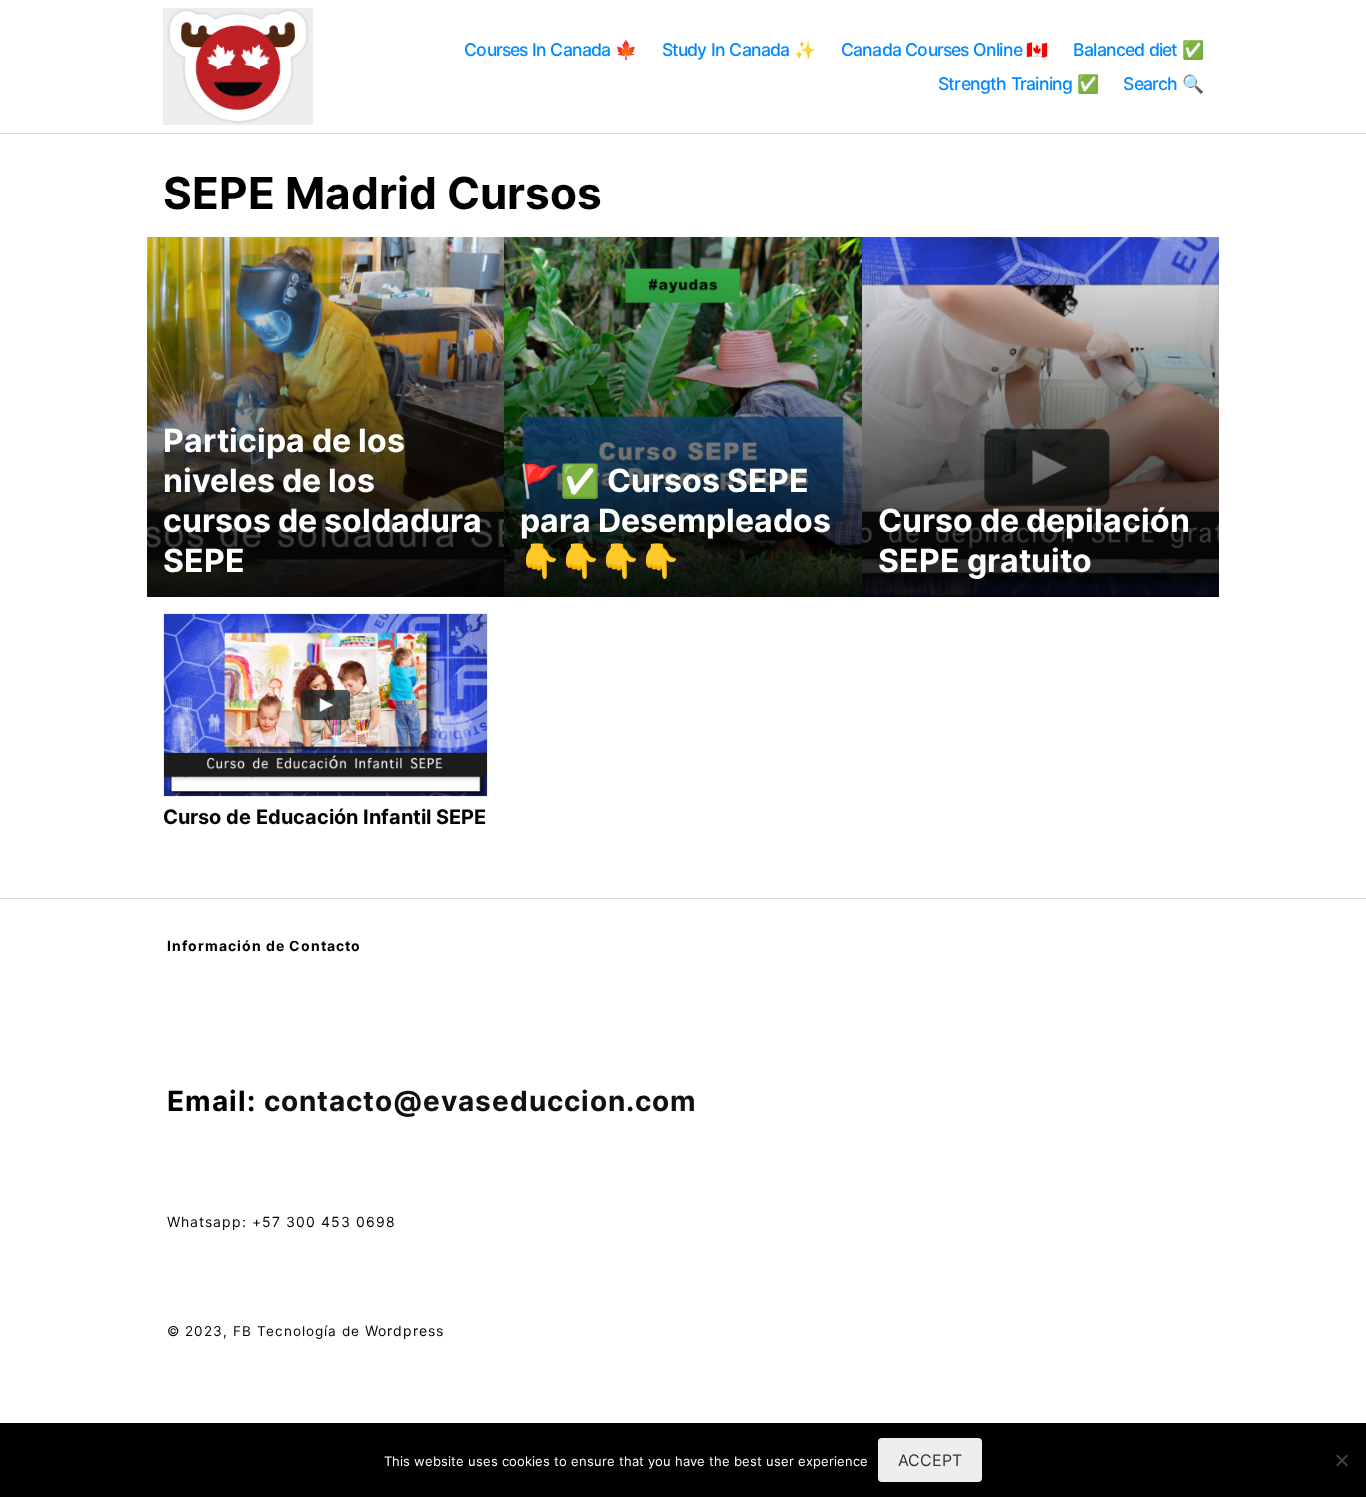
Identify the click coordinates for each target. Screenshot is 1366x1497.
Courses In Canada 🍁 (550, 49)
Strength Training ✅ (1018, 83)
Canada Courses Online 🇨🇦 (944, 49)
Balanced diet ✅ (1138, 49)
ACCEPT (930, 1460)
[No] (1341, 1460)
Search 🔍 (1163, 83)
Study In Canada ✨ (738, 49)
